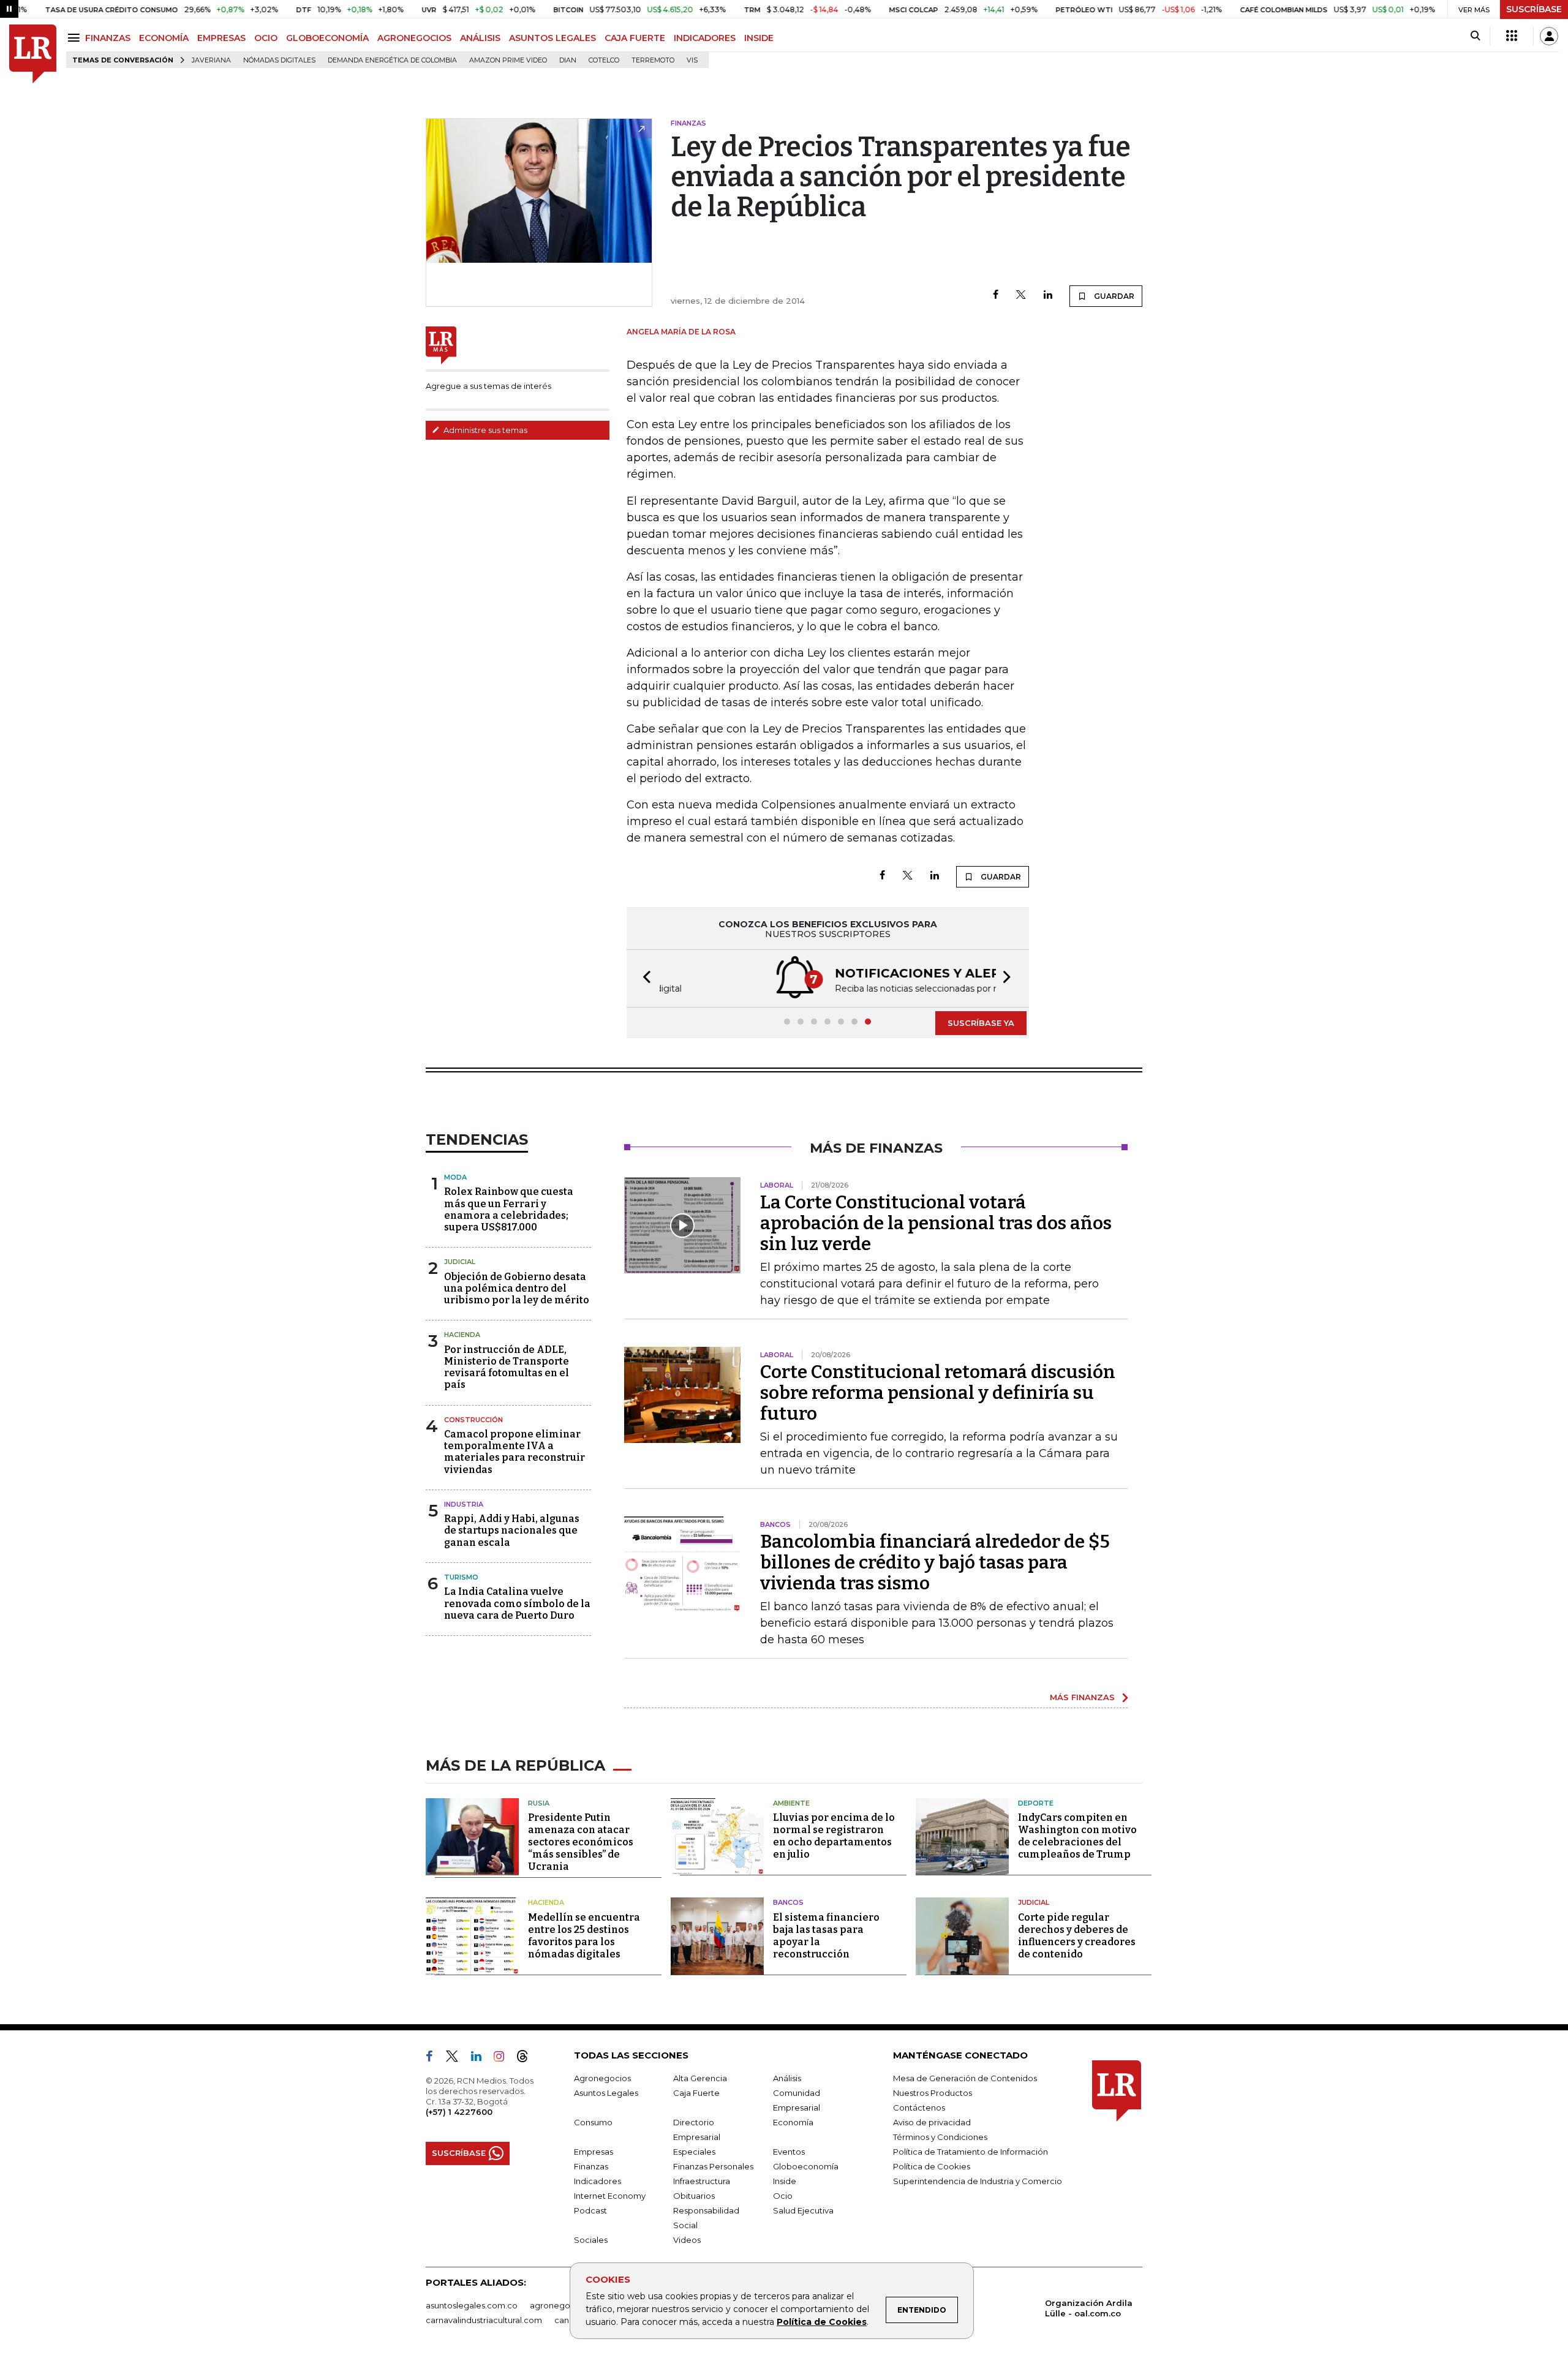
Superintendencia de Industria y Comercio (978, 2181)
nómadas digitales (279, 60)
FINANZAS (108, 38)
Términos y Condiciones (940, 2137)
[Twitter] (1021, 296)
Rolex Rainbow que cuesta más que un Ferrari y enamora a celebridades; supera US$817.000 (509, 1209)
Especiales (694, 2152)
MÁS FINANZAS (1082, 1697)
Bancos (788, 1902)
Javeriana (211, 60)
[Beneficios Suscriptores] (1512, 36)
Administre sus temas (484, 430)
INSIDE (759, 38)
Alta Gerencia (700, 2078)
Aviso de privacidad (932, 2122)
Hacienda (462, 1335)
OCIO (266, 38)
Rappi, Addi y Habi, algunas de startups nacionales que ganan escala (512, 1530)
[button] (643, 978)
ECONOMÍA (164, 38)
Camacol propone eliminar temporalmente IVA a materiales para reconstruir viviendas (514, 1452)
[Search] (1475, 36)
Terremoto (653, 60)
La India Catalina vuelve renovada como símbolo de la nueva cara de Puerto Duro (517, 1603)
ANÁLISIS (480, 38)
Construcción (473, 1420)
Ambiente (791, 1803)
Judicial (460, 1262)
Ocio (783, 2196)
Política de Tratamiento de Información (971, 2152)
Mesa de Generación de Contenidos (965, 2078)
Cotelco (604, 60)
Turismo (461, 1577)
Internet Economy (610, 2196)
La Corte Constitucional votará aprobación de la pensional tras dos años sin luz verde (936, 1223)
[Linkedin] (1048, 296)
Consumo (593, 2122)
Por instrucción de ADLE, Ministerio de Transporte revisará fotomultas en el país (507, 1367)
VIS (692, 60)
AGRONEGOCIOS (414, 38)
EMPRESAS (221, 38)
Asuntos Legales (606, 2093)
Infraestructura (702, 2181)
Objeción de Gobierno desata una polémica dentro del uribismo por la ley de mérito (517, 1288)
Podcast (590, 2210)
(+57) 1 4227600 (459, 2112)
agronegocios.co (564, 2305)
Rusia (539, 1803)
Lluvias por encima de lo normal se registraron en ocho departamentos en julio (834, 1836)
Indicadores (597, 2181)
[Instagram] (504, 2059)
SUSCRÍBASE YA (981, 1023)
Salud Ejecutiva (803, 2210)
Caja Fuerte (696, 2093)
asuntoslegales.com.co (472, 2305)
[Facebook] (996, 296)
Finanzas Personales (713, 2166)
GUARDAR (1113, 296)
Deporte (1036, 1803)
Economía (793, 2122)
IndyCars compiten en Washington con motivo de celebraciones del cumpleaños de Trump (1077, 1836)
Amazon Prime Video (508, 60)
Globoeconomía (806, 2166)
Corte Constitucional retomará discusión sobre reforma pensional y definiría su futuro (938, 1393)
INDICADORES (705, 38)
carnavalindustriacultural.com (484, 2320)
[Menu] (76, 38)
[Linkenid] (481, 2059)
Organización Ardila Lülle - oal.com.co (1089, 2308)
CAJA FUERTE (635, 38)
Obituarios (694, 2196)
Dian (568, 60)
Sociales (591, 2240)
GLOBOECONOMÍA (327, 38)
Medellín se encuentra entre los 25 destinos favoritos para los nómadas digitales (584, 1936)
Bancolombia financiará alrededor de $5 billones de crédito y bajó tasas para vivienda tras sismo (935, 1562)
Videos (687, 2240)
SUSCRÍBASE (1534, 9)
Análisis (787, 2078)
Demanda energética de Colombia (392, 60)
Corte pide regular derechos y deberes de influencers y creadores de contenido (1077, 1936)
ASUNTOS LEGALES (552, 38)
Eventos (789, 2152)
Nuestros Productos (933, 2093)
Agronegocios (602, 2078)
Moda (455, 1177)
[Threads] (527, 2059)
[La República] (33, 54)
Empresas (594, 2152)
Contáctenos (919, 2108)
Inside (785, 2181)
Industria (464, 1504)
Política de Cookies (822, 2322)
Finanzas (591, 2166)
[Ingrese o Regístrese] (1549, 36)
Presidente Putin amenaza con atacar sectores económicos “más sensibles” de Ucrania (581, 1842)
